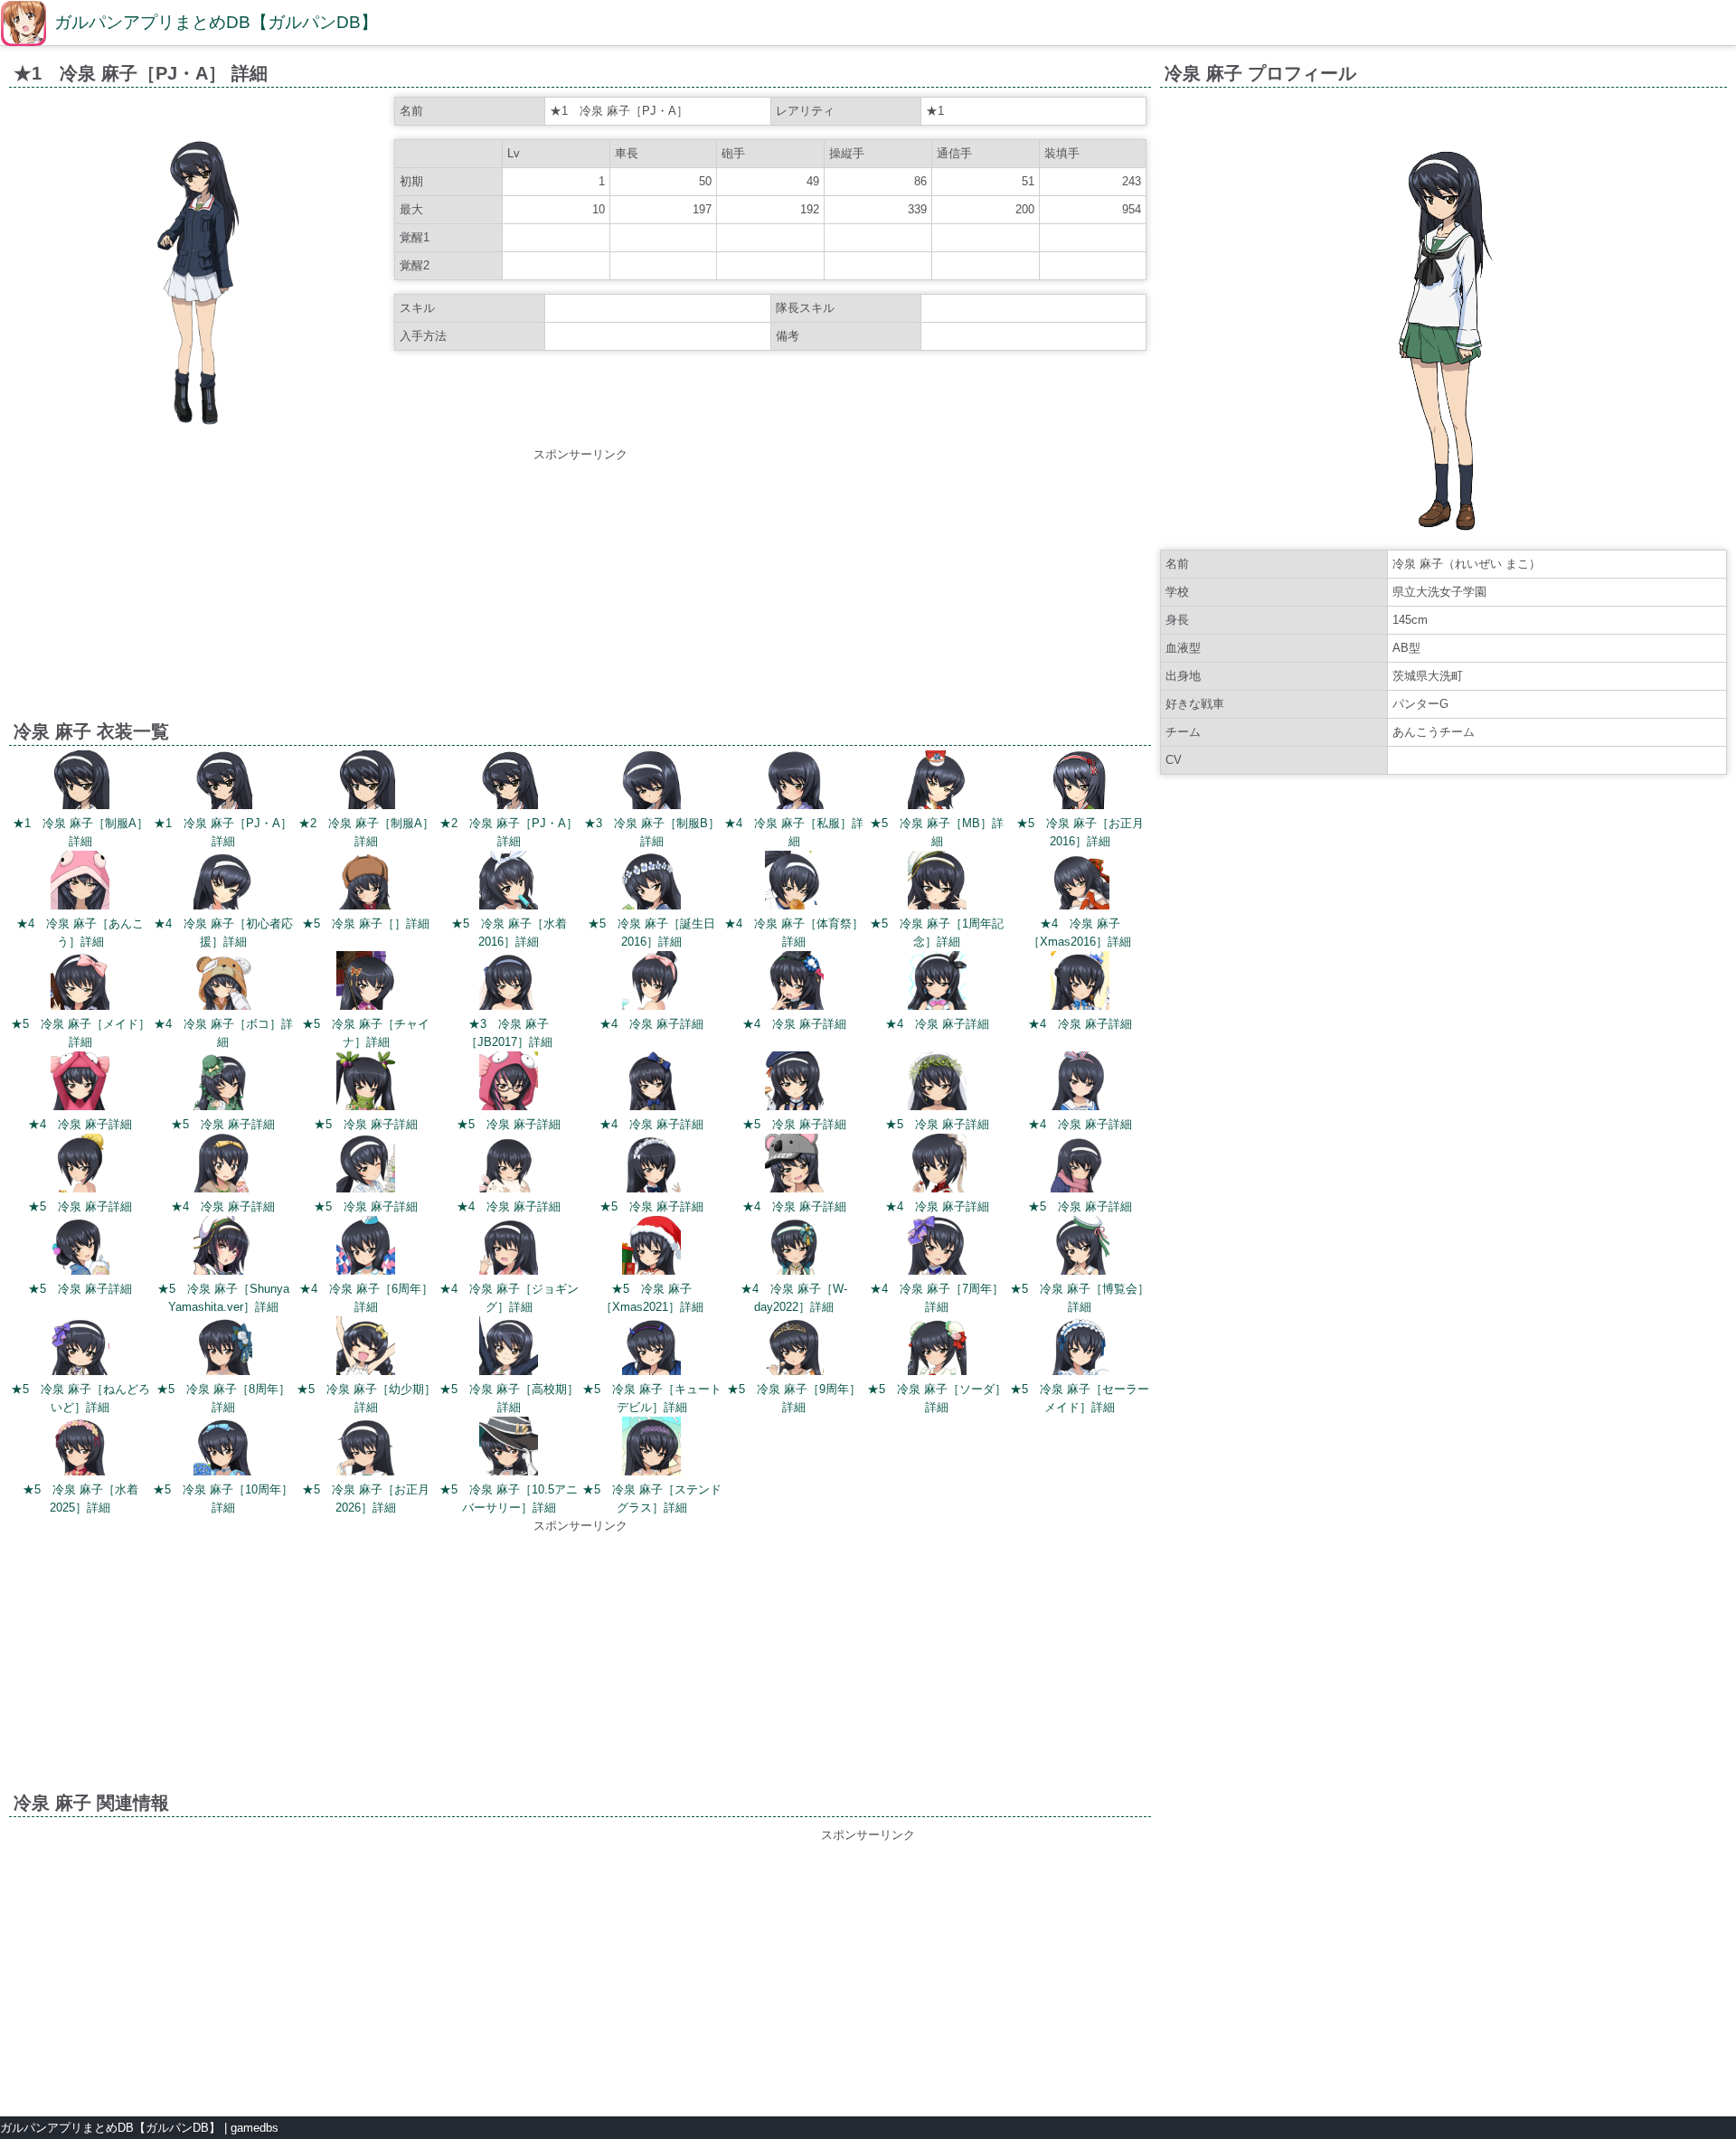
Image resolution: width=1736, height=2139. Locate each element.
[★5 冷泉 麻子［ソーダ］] (937, 1348)
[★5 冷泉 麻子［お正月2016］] (1080, 782)
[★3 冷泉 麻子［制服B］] (651, 782)
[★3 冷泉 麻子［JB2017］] (509, 983)
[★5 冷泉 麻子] (223, 1084)
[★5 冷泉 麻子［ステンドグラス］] (651, 1449)
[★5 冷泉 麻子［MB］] (937, 782)
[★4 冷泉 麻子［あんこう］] (80, 883)
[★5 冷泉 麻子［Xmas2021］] (651, 1248)
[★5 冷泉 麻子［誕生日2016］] (651, 883)
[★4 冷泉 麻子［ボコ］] (223, 983)
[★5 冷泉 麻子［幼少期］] (366, 1348)
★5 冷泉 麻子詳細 (223, 1124)
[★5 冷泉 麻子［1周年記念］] (937, 883)
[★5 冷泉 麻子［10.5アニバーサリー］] (509, 1449)
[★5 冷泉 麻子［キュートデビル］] (651, 1348)
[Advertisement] (580, 590)
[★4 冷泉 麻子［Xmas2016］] (1080, 883)
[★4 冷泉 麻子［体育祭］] (794, 883)
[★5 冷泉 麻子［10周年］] (223, 1449)
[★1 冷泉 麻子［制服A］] (80, 782)
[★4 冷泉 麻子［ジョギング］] (509, 1248)
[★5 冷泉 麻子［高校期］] (509, 1348)
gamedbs (255, 2128)
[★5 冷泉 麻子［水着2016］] (509, 883)
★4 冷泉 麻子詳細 (651, 1024)
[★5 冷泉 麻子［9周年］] (794, 1348)
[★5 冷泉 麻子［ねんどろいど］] (80, 1348)
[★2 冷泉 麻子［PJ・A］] (509, 782)
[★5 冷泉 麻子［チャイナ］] (366, 983)
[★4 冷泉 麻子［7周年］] (937, 1248)
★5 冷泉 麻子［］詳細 (366, 923)
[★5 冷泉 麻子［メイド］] (80, 983)
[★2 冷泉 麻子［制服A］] (366, 782)
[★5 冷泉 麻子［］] (366, 883)
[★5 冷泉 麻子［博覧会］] (1080, 1248)
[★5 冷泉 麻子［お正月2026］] (366, 1449)
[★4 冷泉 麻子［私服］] (794, 782)
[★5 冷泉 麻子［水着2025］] (80, 1449)
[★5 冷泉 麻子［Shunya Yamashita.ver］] (223, 1248)
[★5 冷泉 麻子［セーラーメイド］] (1080, 1348)
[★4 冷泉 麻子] (651, 983)
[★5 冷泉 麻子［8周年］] (223, 1348)
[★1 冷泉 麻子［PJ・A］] (223, 782)
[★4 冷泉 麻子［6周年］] (366, 1248)
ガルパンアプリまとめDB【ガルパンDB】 (216, 22)
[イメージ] (200, 432)
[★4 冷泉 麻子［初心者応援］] (223, 883)
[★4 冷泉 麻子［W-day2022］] (794, 1248)
